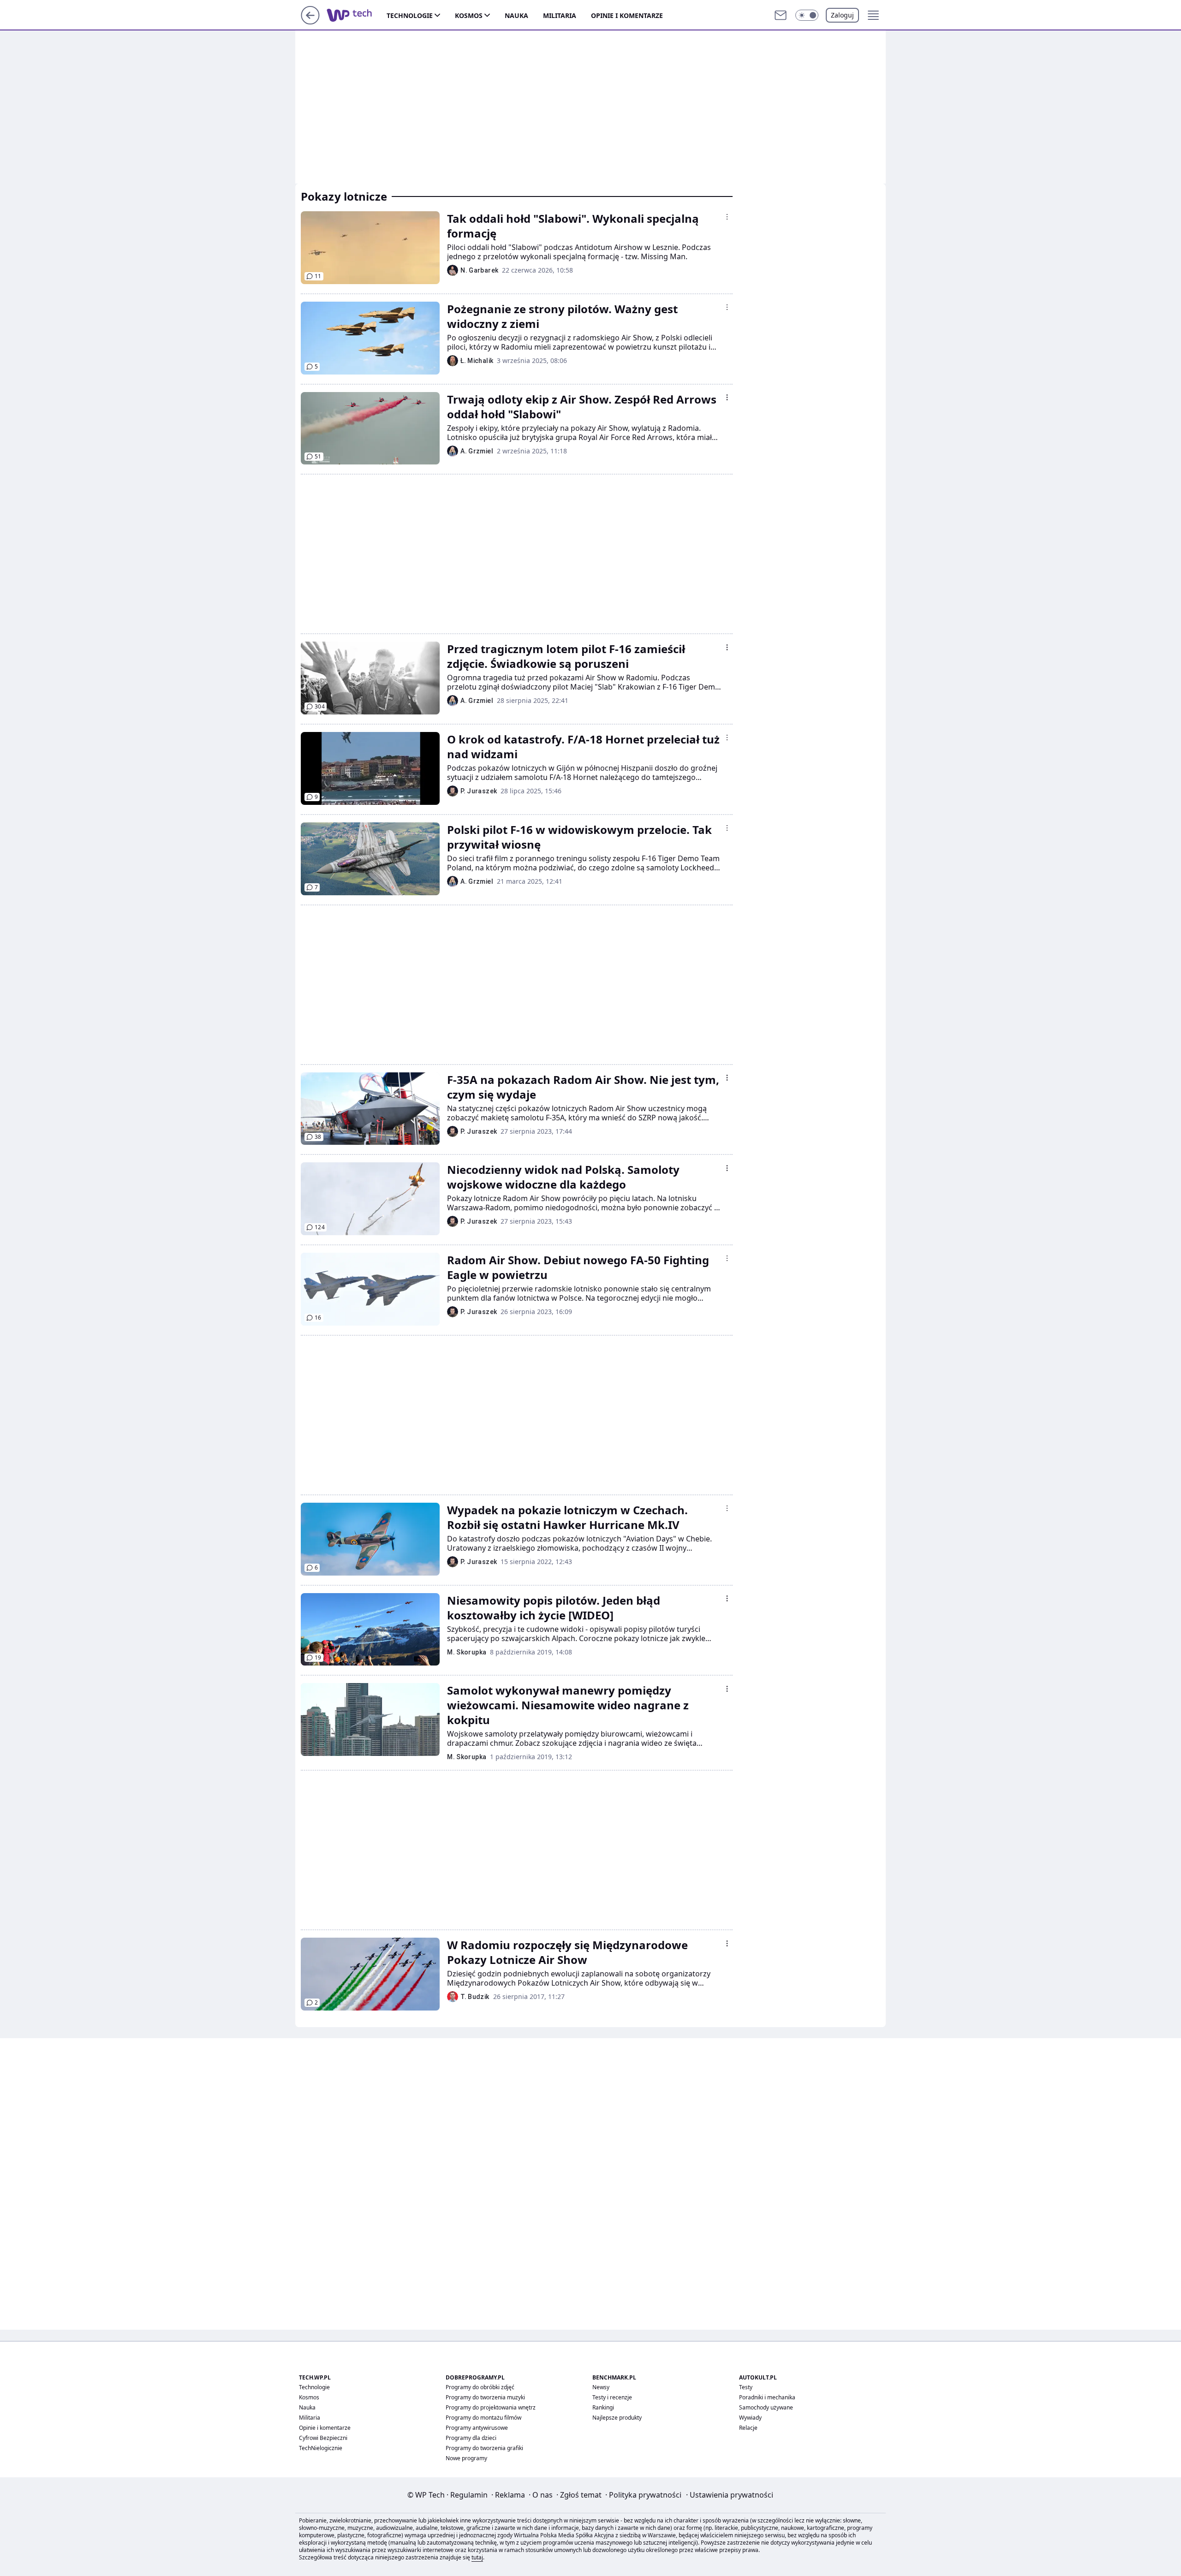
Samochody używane (766, 2407)
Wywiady (750, 2418)
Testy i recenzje (612, 2397)
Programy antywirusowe (477, 2428)
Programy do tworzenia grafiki (484, 2448)
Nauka (516, 15)
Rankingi (603, 2407)
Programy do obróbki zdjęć (480, 2387)
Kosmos (469, 15)
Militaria (560, 15)
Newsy (601, 2387)
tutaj (477, 2557)
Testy (746, 2387)
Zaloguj (842, 15)
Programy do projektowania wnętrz (491, 2407)
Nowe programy (466, 2458)
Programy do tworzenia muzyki (485, 2397)
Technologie (410, 15)
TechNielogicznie (321, 2448)
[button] (807, 15)
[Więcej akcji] (727, 217)
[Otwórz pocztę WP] (781, 15)
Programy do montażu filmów (483, 2418)
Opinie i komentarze (627, 15)
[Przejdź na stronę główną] (310, 22)
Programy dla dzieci (471, 2438)
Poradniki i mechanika (767, 2397)
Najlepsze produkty (617, 2418)
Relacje (748, 2428)
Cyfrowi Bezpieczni (323, 2438)
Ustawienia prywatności (730, 2495)
